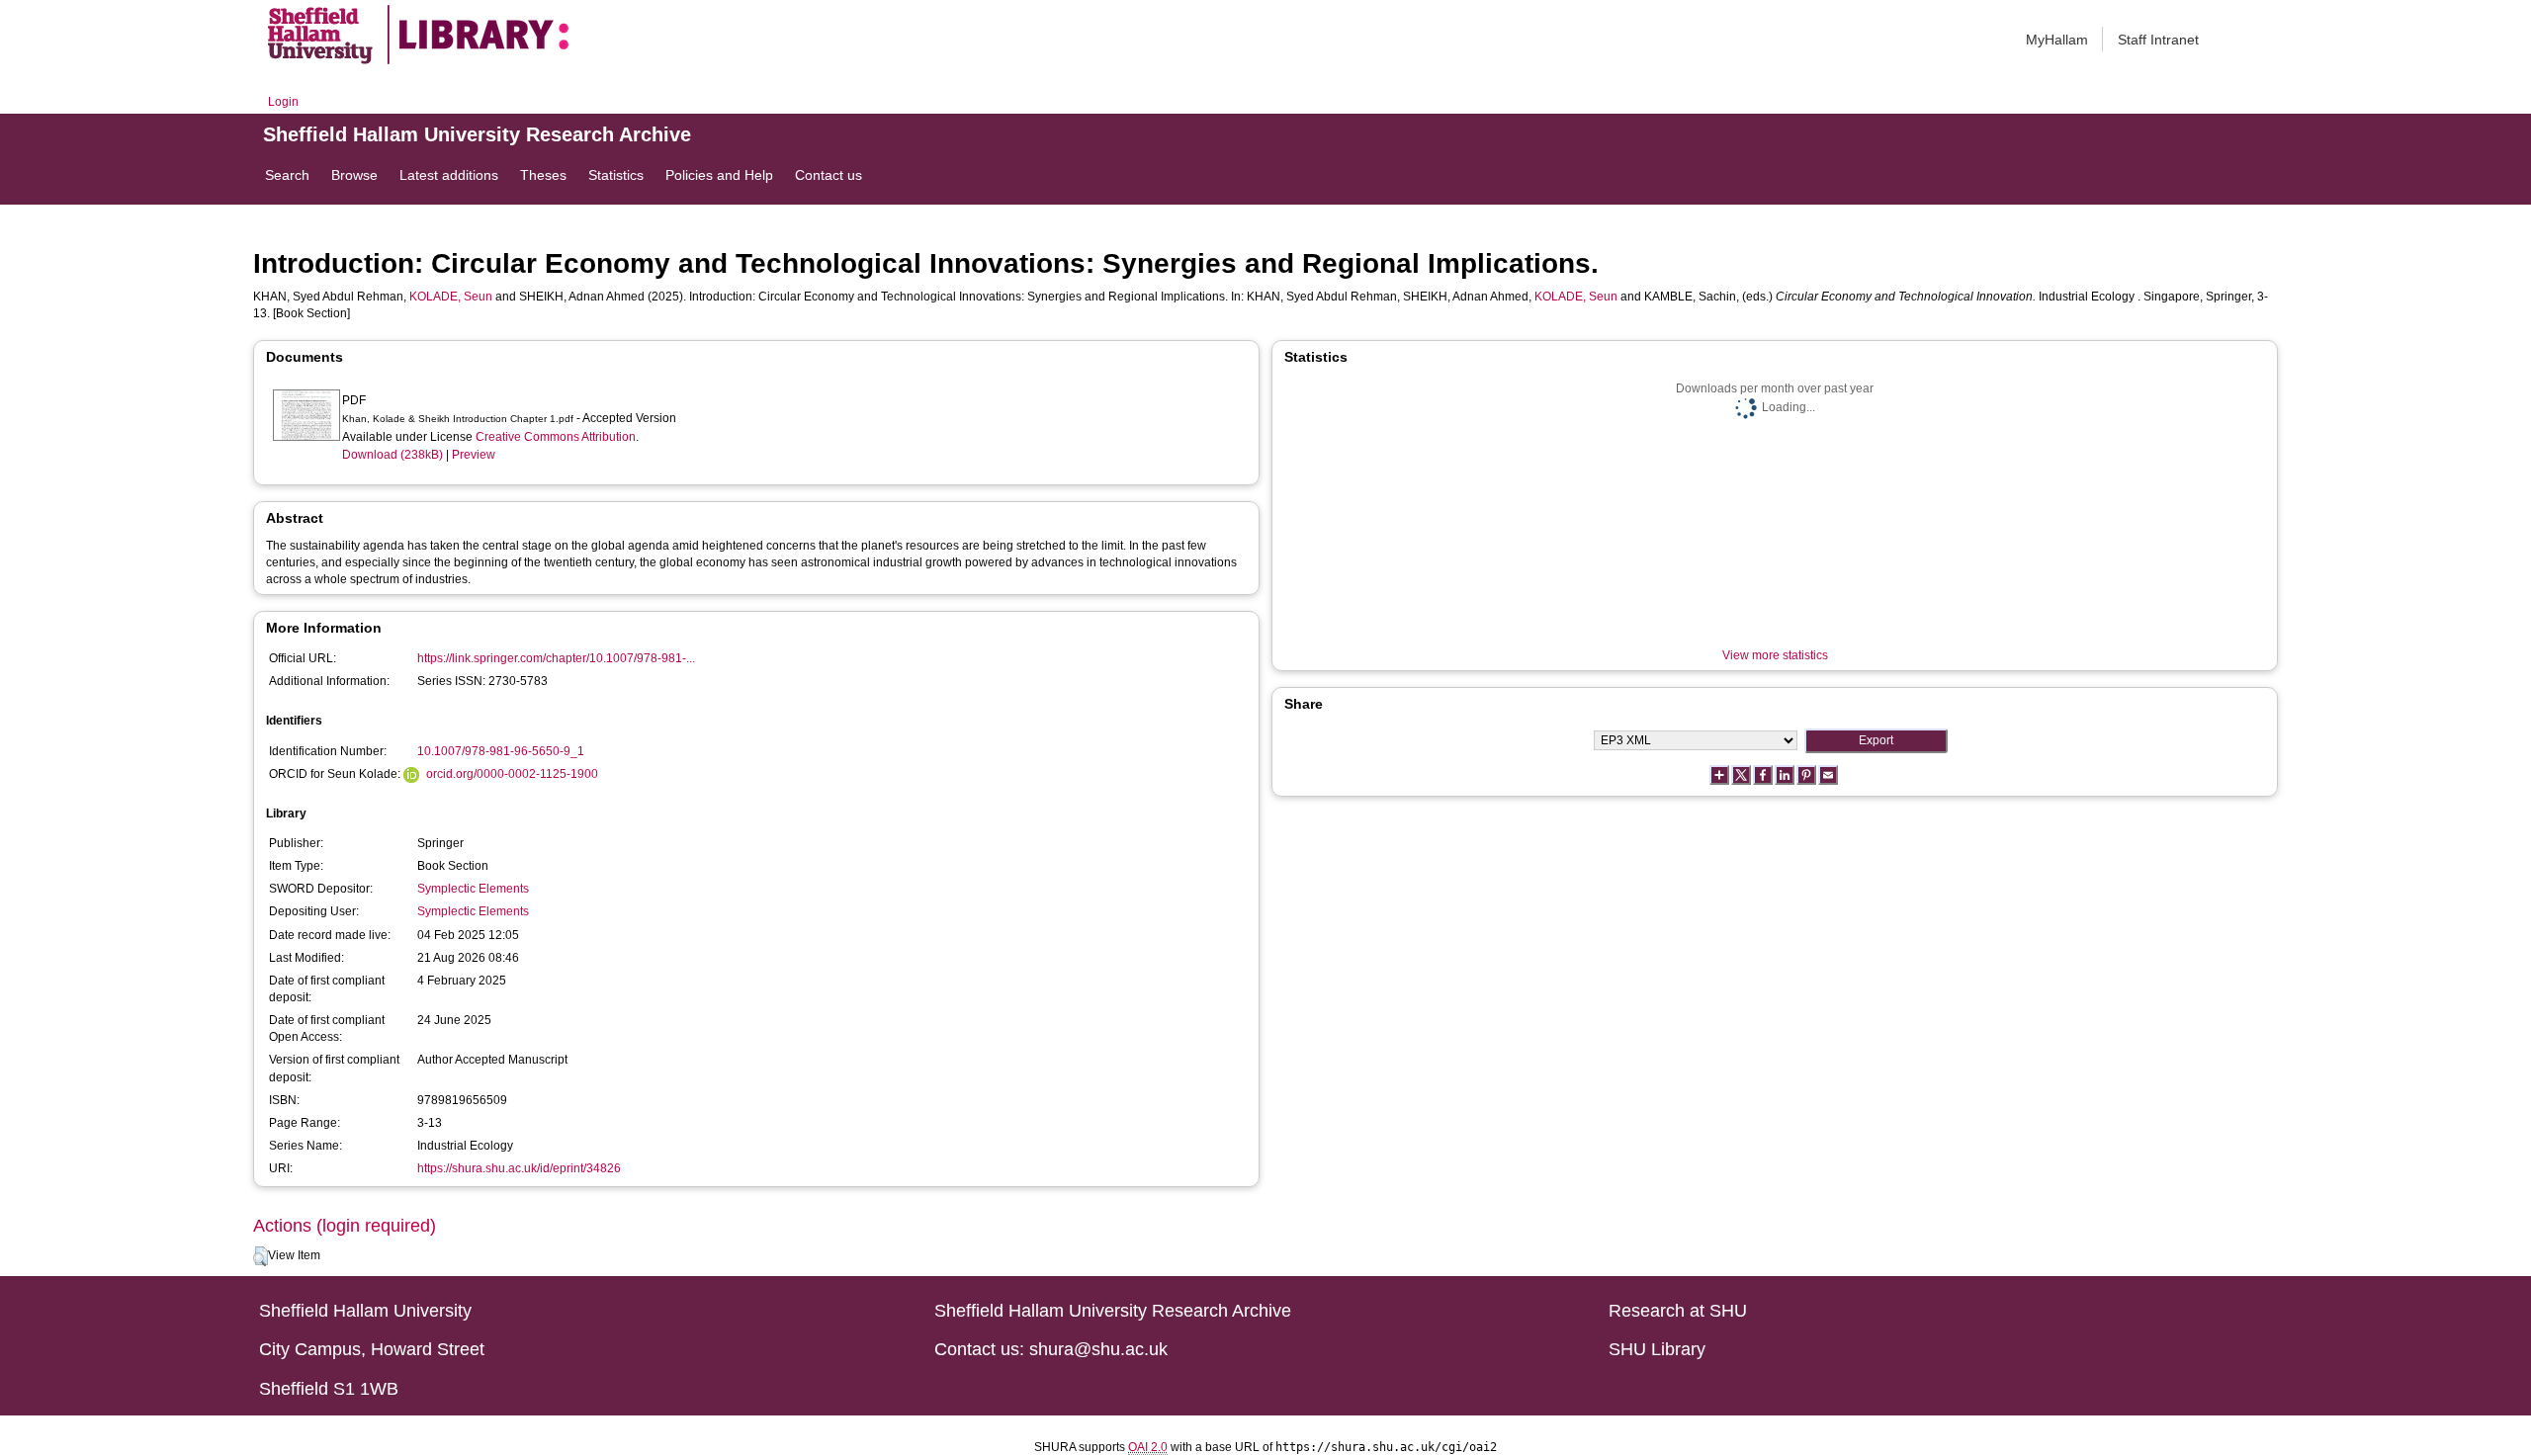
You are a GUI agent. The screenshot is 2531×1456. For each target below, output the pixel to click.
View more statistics (1775, 655)
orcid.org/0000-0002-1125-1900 (512, 774)
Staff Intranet (2158, 40)
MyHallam (2057, 40)
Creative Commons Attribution (556, 437)
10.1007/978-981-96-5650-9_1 (501, 751)
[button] (261, 1256)
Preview (474, 455)
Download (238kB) (393, 455)
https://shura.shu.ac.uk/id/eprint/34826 (519, 1168)
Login (283, 102)
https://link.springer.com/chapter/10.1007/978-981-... (556, 658)
